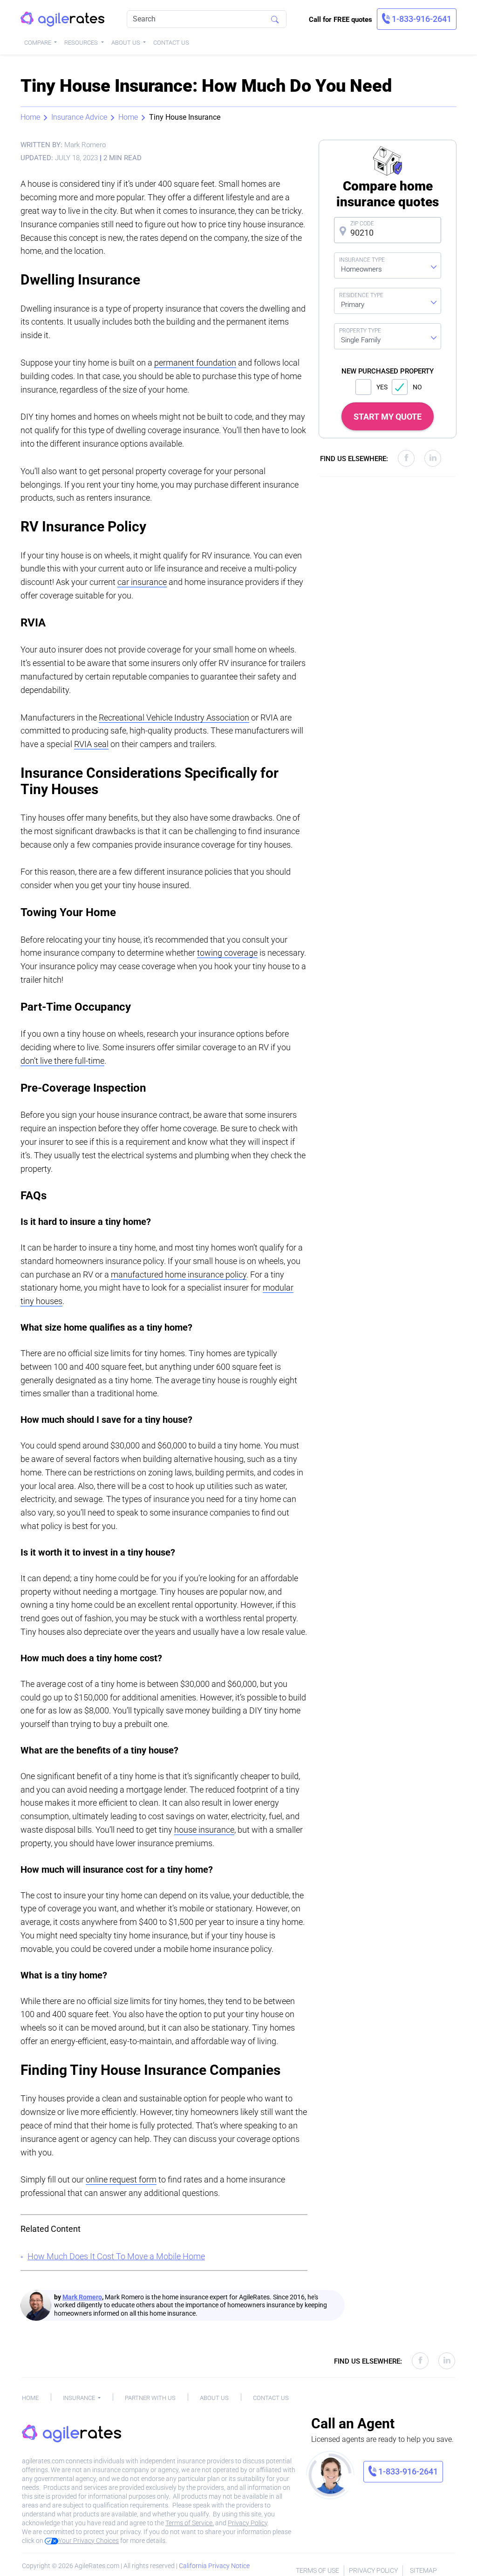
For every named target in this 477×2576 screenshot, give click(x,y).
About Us (126, 43)
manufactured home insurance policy (179, 1274)
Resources (82, 43)
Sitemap (423, 2570)
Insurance (80, 2398)
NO (417, 387)
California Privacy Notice (214, 2566)
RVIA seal (91, 744)
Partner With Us (150, 2398)
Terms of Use (317, 2570)
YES (382, 387)
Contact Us (171, 43)
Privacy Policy (248, 2523)
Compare (38, 43)
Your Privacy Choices (89, 2541)
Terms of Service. (190, 2523)
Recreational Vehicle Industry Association (174, 717)
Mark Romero (82, 2297)
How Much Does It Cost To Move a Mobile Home (116, 2256)
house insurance (204, 1830)
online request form (121, 2179)
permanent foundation (195, 363)
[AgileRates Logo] (62, 19)
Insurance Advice (79, 117)
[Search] (275, 19)
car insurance (142, 582)
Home (30, 117)
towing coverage (227, 953)
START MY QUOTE (388, 417)
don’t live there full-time (62, 1061)
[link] (417, 19)
